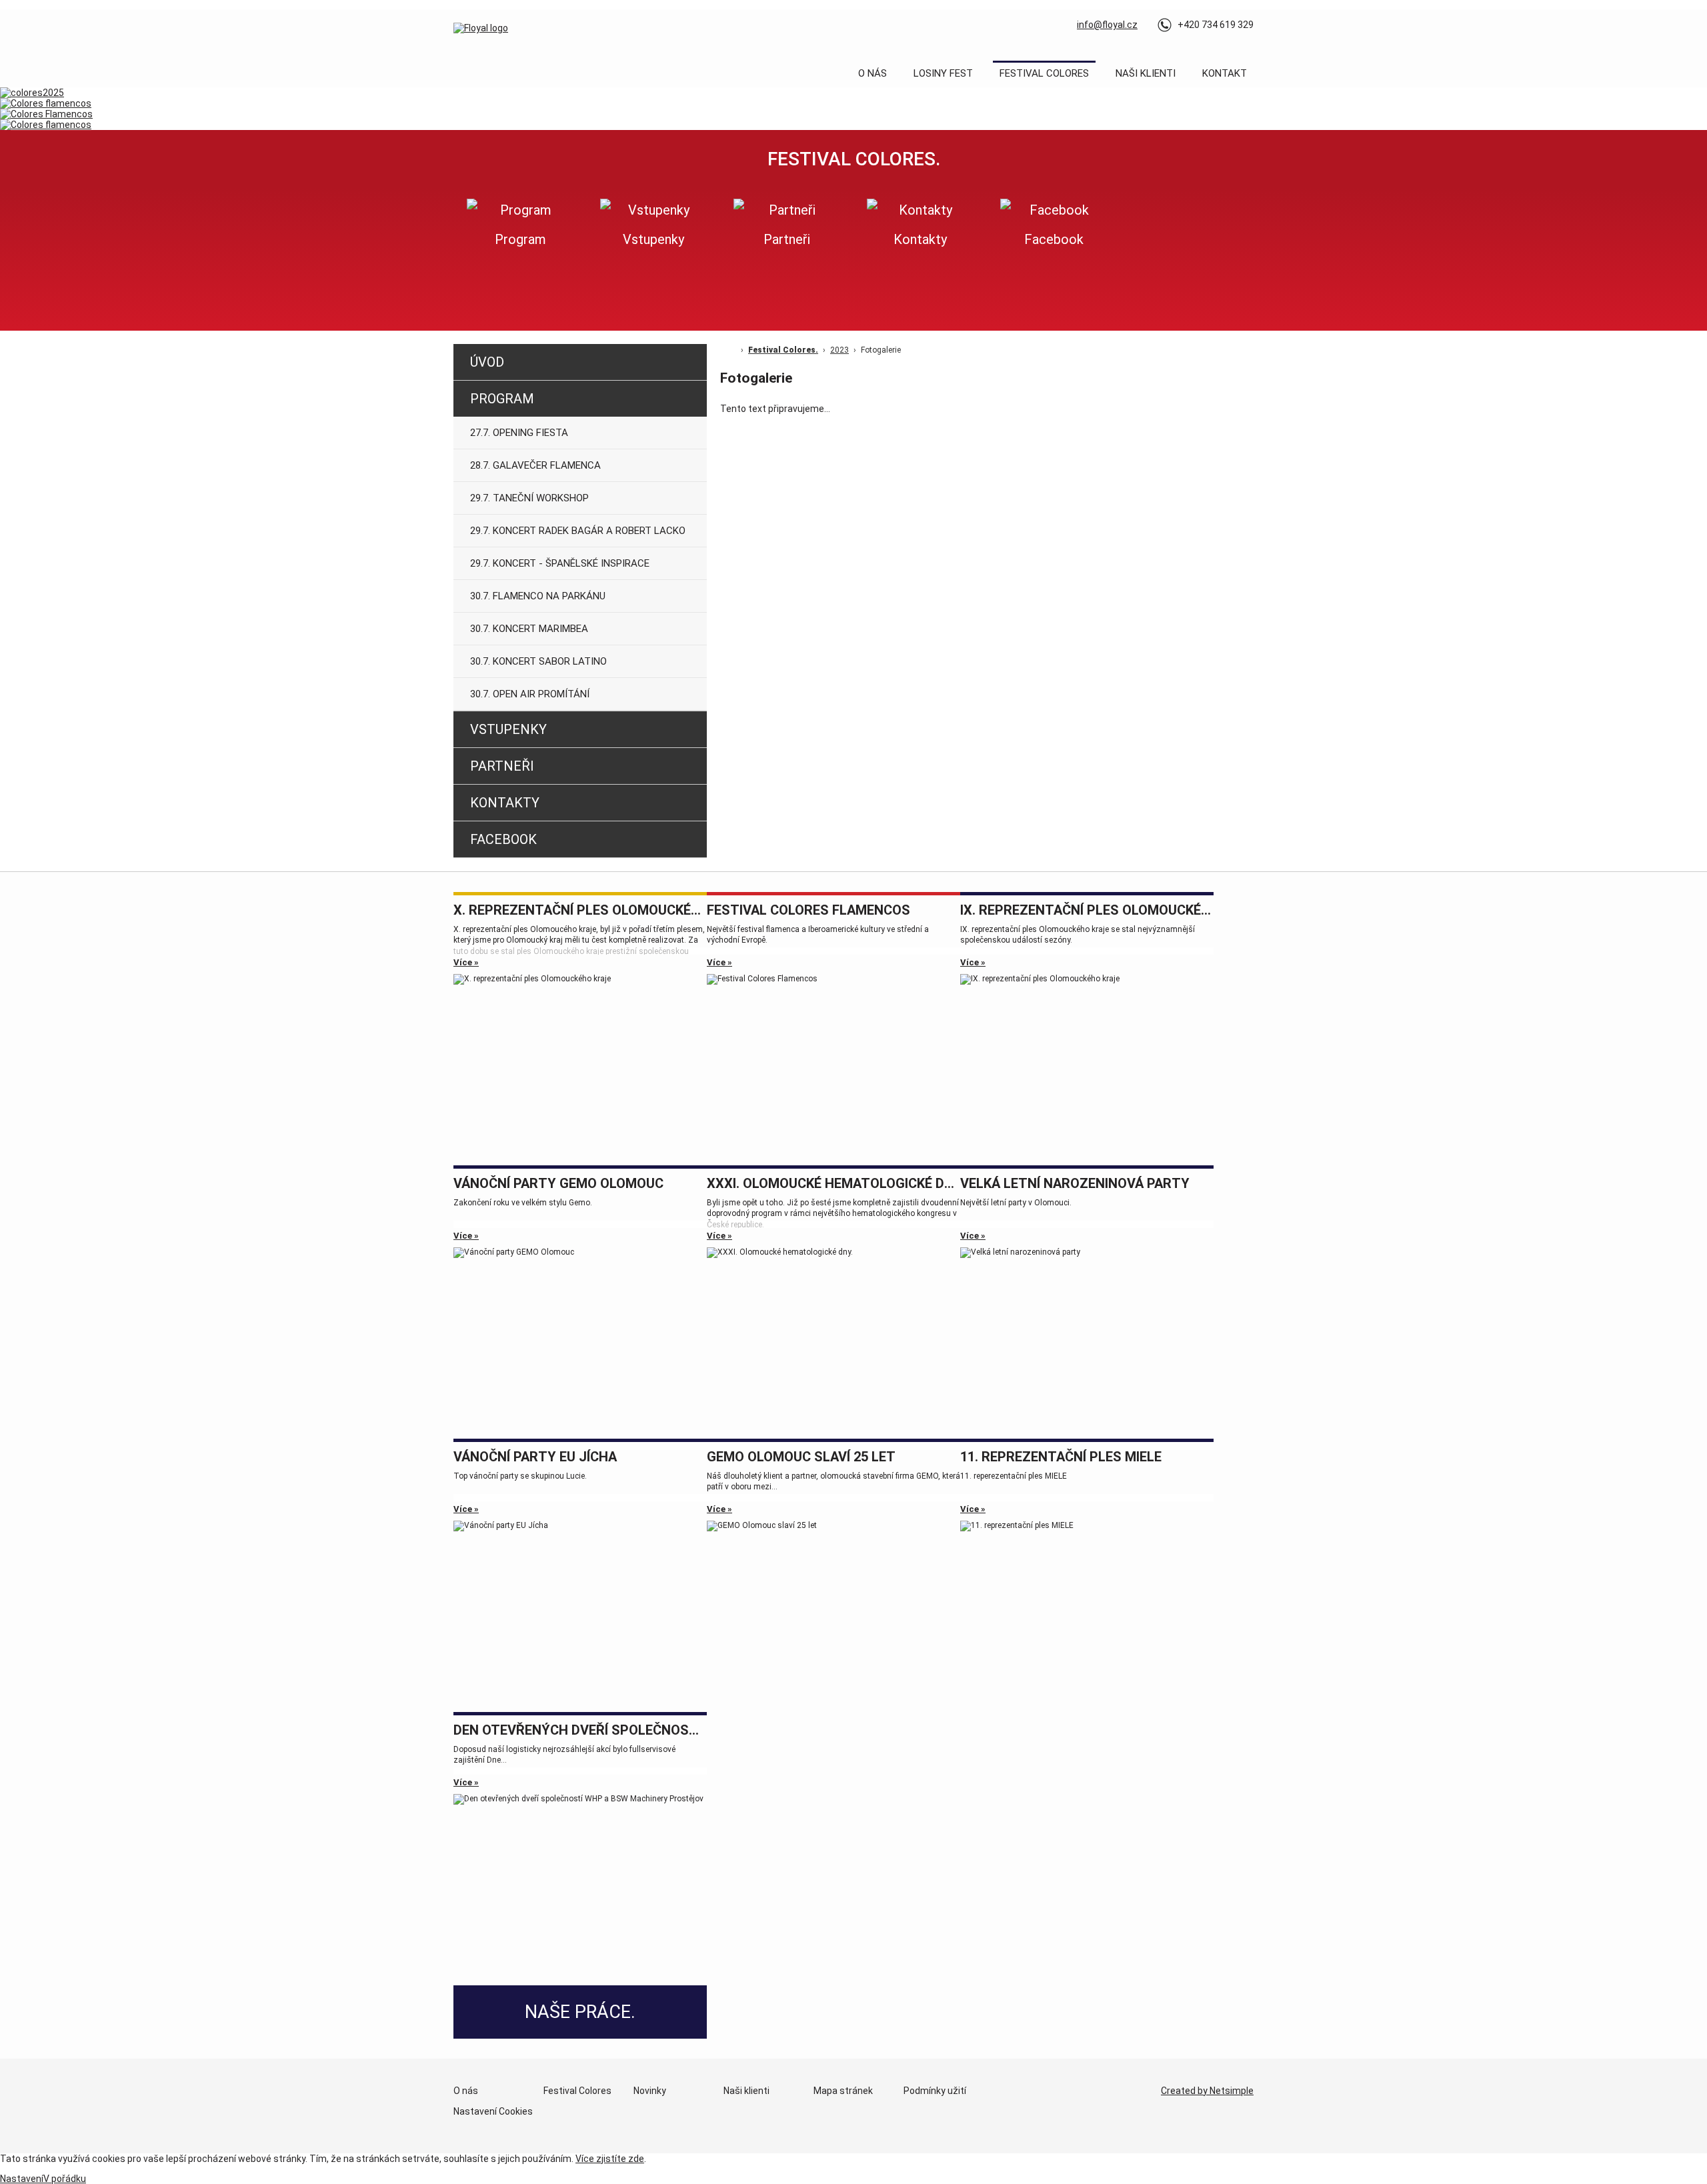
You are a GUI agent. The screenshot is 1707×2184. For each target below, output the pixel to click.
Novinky (650, 2091)
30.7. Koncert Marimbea (529, 629)
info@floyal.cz (1107, 25)
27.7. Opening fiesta (519, 433)
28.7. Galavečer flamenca (535, 465)
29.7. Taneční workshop (529, 498)
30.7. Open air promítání (530, 694)
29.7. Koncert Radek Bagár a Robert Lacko (578, 531)
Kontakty (505, 803)
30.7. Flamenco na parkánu (538, 596)
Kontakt (1225, 73)
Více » (466, 962)
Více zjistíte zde (610, 2159)
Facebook (503, 839)
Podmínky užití (935, 2091)
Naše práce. (580, 2012)
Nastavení (22, 2179)
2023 (839, 350)
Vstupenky (508, 729)
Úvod (487, 362)
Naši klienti (1146, 73)
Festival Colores (1044, 73)
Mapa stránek (843, 2091)
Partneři (502, 766)
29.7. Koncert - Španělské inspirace (560, 563)
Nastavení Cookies (493, 2111)
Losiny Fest (943, 73)
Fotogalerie (881, 350)
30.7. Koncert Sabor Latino (538, 661)
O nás (873, 73)
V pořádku (65, 2179)
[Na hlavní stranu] (481, 28)
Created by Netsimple (1207, 2091)
